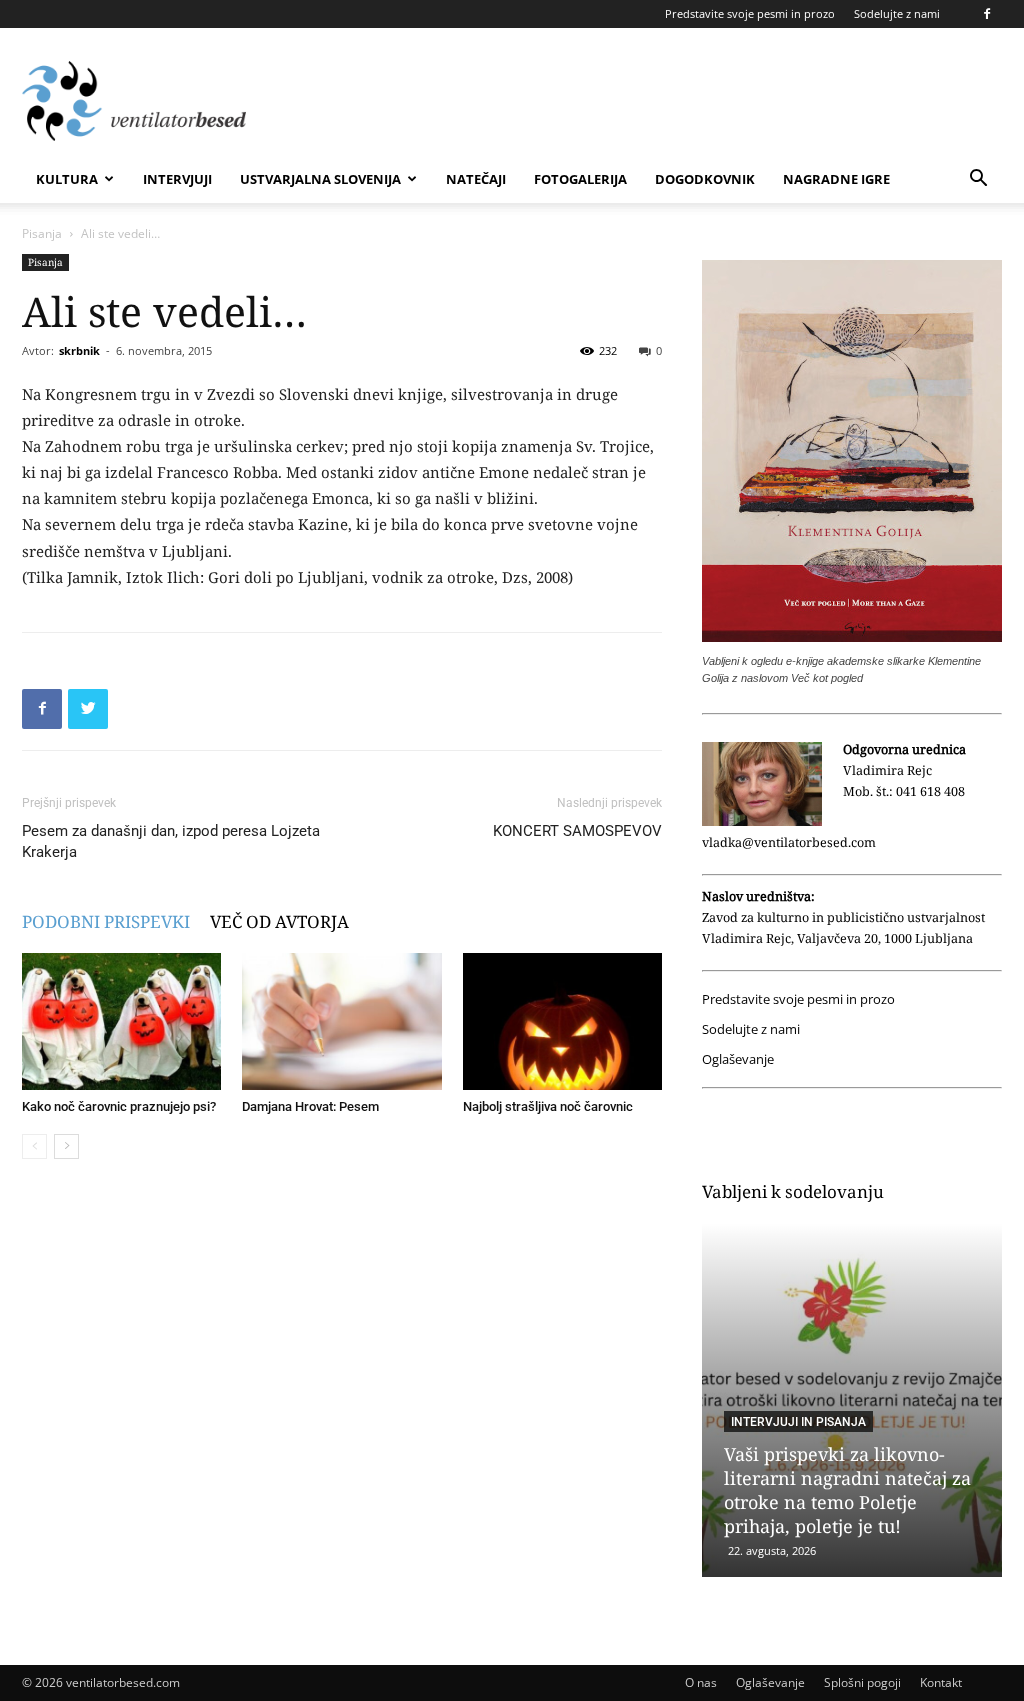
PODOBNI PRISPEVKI (106, 921)
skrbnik (79, 350)
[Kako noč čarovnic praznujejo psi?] (121, 1021)
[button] (978, 180)
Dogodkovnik (705, 179)
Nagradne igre (836, 179)
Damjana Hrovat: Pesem (310, 1106)
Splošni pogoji (862, 1682)
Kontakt (941, 1682)
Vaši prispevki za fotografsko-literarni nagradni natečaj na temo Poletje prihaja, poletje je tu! (850, 1490)
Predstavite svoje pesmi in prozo (750, 13)
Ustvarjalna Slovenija (320, 179)
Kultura (67, 179)
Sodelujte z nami (897, 13)
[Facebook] (987, 14)
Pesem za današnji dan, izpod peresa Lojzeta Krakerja (171, 841)
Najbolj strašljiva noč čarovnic (548, 1106)
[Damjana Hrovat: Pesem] (341, 1021)
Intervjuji (177, 179)
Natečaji (476, 179)
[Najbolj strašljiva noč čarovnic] (562, 1021)
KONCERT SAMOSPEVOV (577, 831)
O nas (701, 1682)
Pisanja (42, 233)
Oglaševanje (738, 1059)
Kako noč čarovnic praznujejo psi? (119, 1106)
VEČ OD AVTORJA (279, 921)
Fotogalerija (580, 179)
